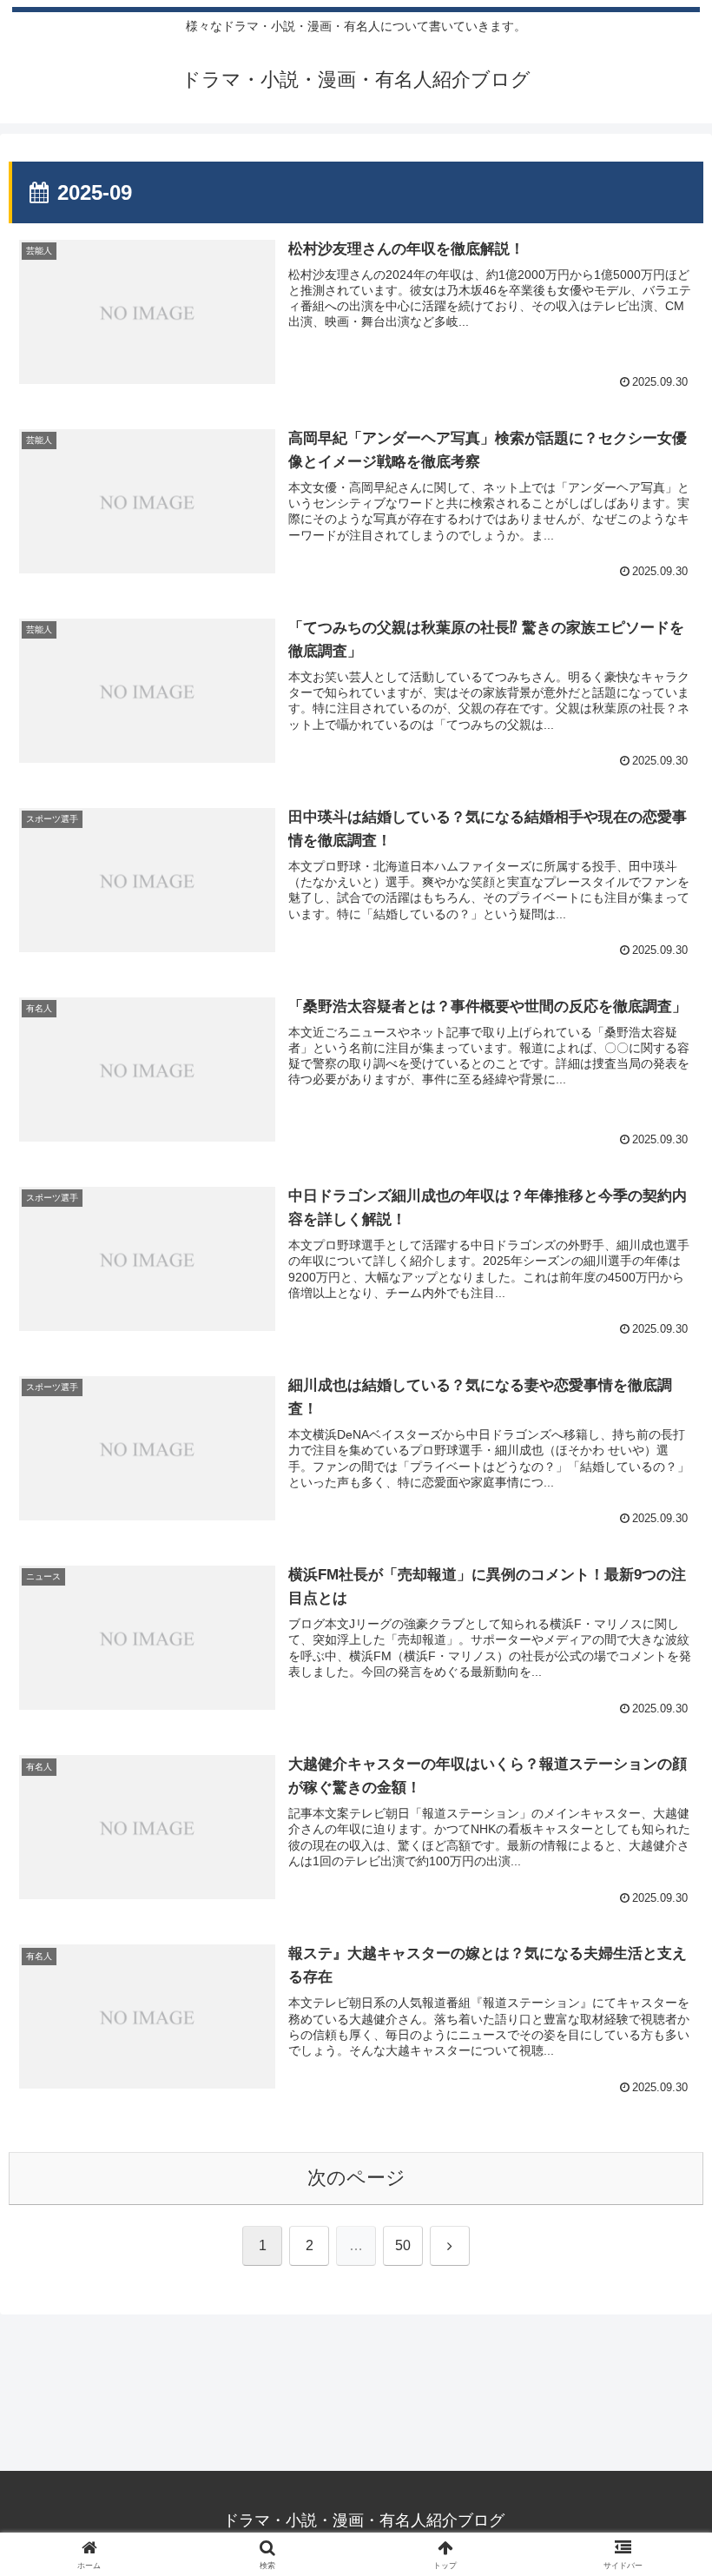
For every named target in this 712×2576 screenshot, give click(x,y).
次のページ (356, 2178)
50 (403, 2245)
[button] (659, 2315)
